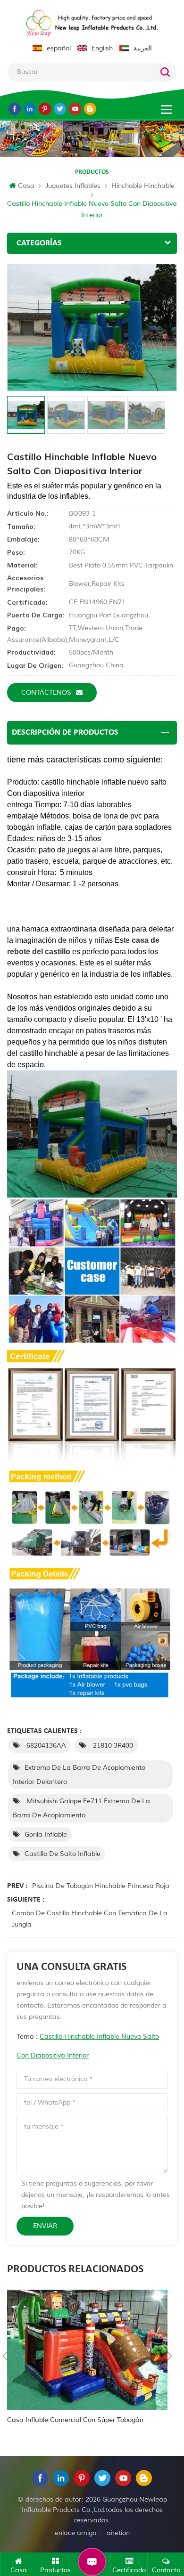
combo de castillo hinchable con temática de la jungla (90, 1919)
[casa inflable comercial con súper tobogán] (87, 2350)
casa (26, 186)
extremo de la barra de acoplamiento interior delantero (79, 1775)
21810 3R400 (112, 1746)
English (102, 48)
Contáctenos (46, 693)
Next (169, 2356)
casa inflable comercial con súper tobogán (75, 2420)
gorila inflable (46, 1835)
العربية (143, 48)
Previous (5, 2356)
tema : (88, 2046)
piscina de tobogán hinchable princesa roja (101, 1886)
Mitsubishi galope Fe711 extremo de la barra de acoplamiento (81, 1808)
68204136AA (45, 1746)
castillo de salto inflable (63, 1854)
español (59, 48)
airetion (118, 2533)
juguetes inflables (73, 186)
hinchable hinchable (143, 186)
